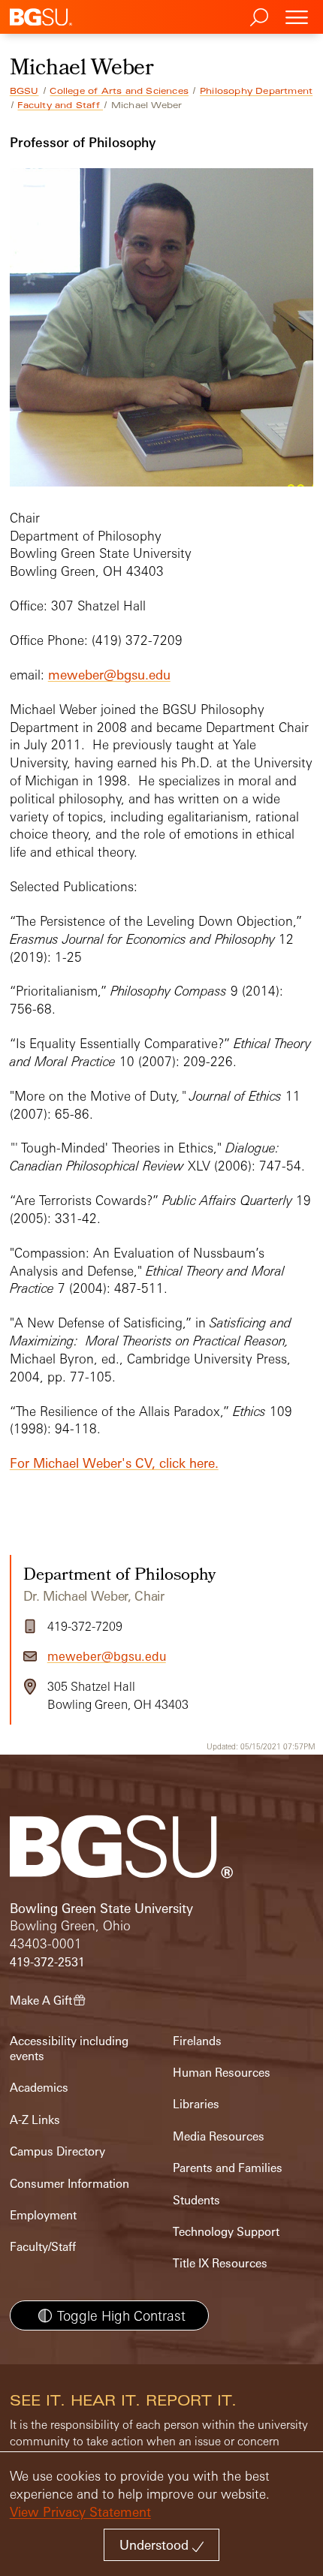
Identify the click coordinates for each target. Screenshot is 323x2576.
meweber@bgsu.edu (109, 675)
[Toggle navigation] (297, 17)
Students (196, 2200)
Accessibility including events (69, 2049)
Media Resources (219, 2136)
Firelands (197, 2041)
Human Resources (222, 2073)
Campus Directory (57, 2151)
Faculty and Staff (60, 105)
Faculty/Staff (43, 2247)
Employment (43, 2215)
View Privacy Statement (80, 2512)
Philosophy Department (256, 91)
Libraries (196, 2104)
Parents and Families (228, 2168)
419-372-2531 (47, 1962)
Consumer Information (69, 2184)
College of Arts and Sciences (119, 91)
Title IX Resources (220, 2263)
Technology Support (226, 2232)
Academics (39, 2088)
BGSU (24, 91)
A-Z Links (35, 2120)
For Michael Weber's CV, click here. (114, 1463)
